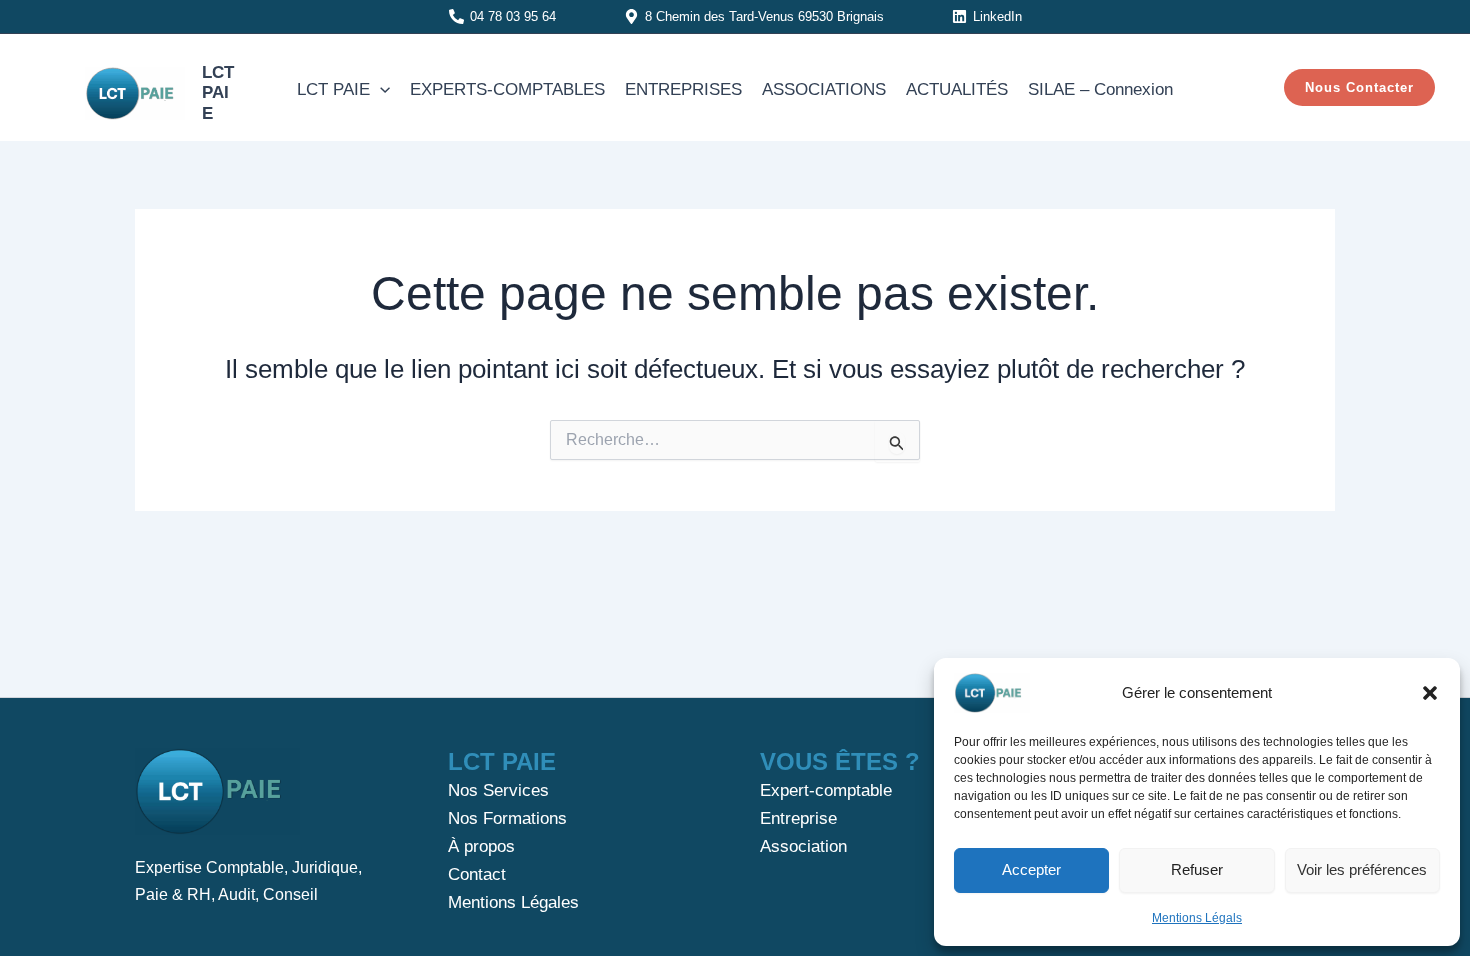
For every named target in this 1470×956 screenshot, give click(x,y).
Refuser (1197, 869)
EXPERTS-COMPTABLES (507, 89)
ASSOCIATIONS (824, 89)
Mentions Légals (1197, 918)
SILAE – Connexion (1100, 89)
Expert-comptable (826, 790)
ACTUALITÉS (957, 89)
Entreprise (798, 818)
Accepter (1031, 869)
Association (803, 846)
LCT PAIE (218, 93)
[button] (1430, 693)
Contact (477, 874)
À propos (481, 846)
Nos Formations (507, 818)
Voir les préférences (1362, 869)
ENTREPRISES (683, 89)
